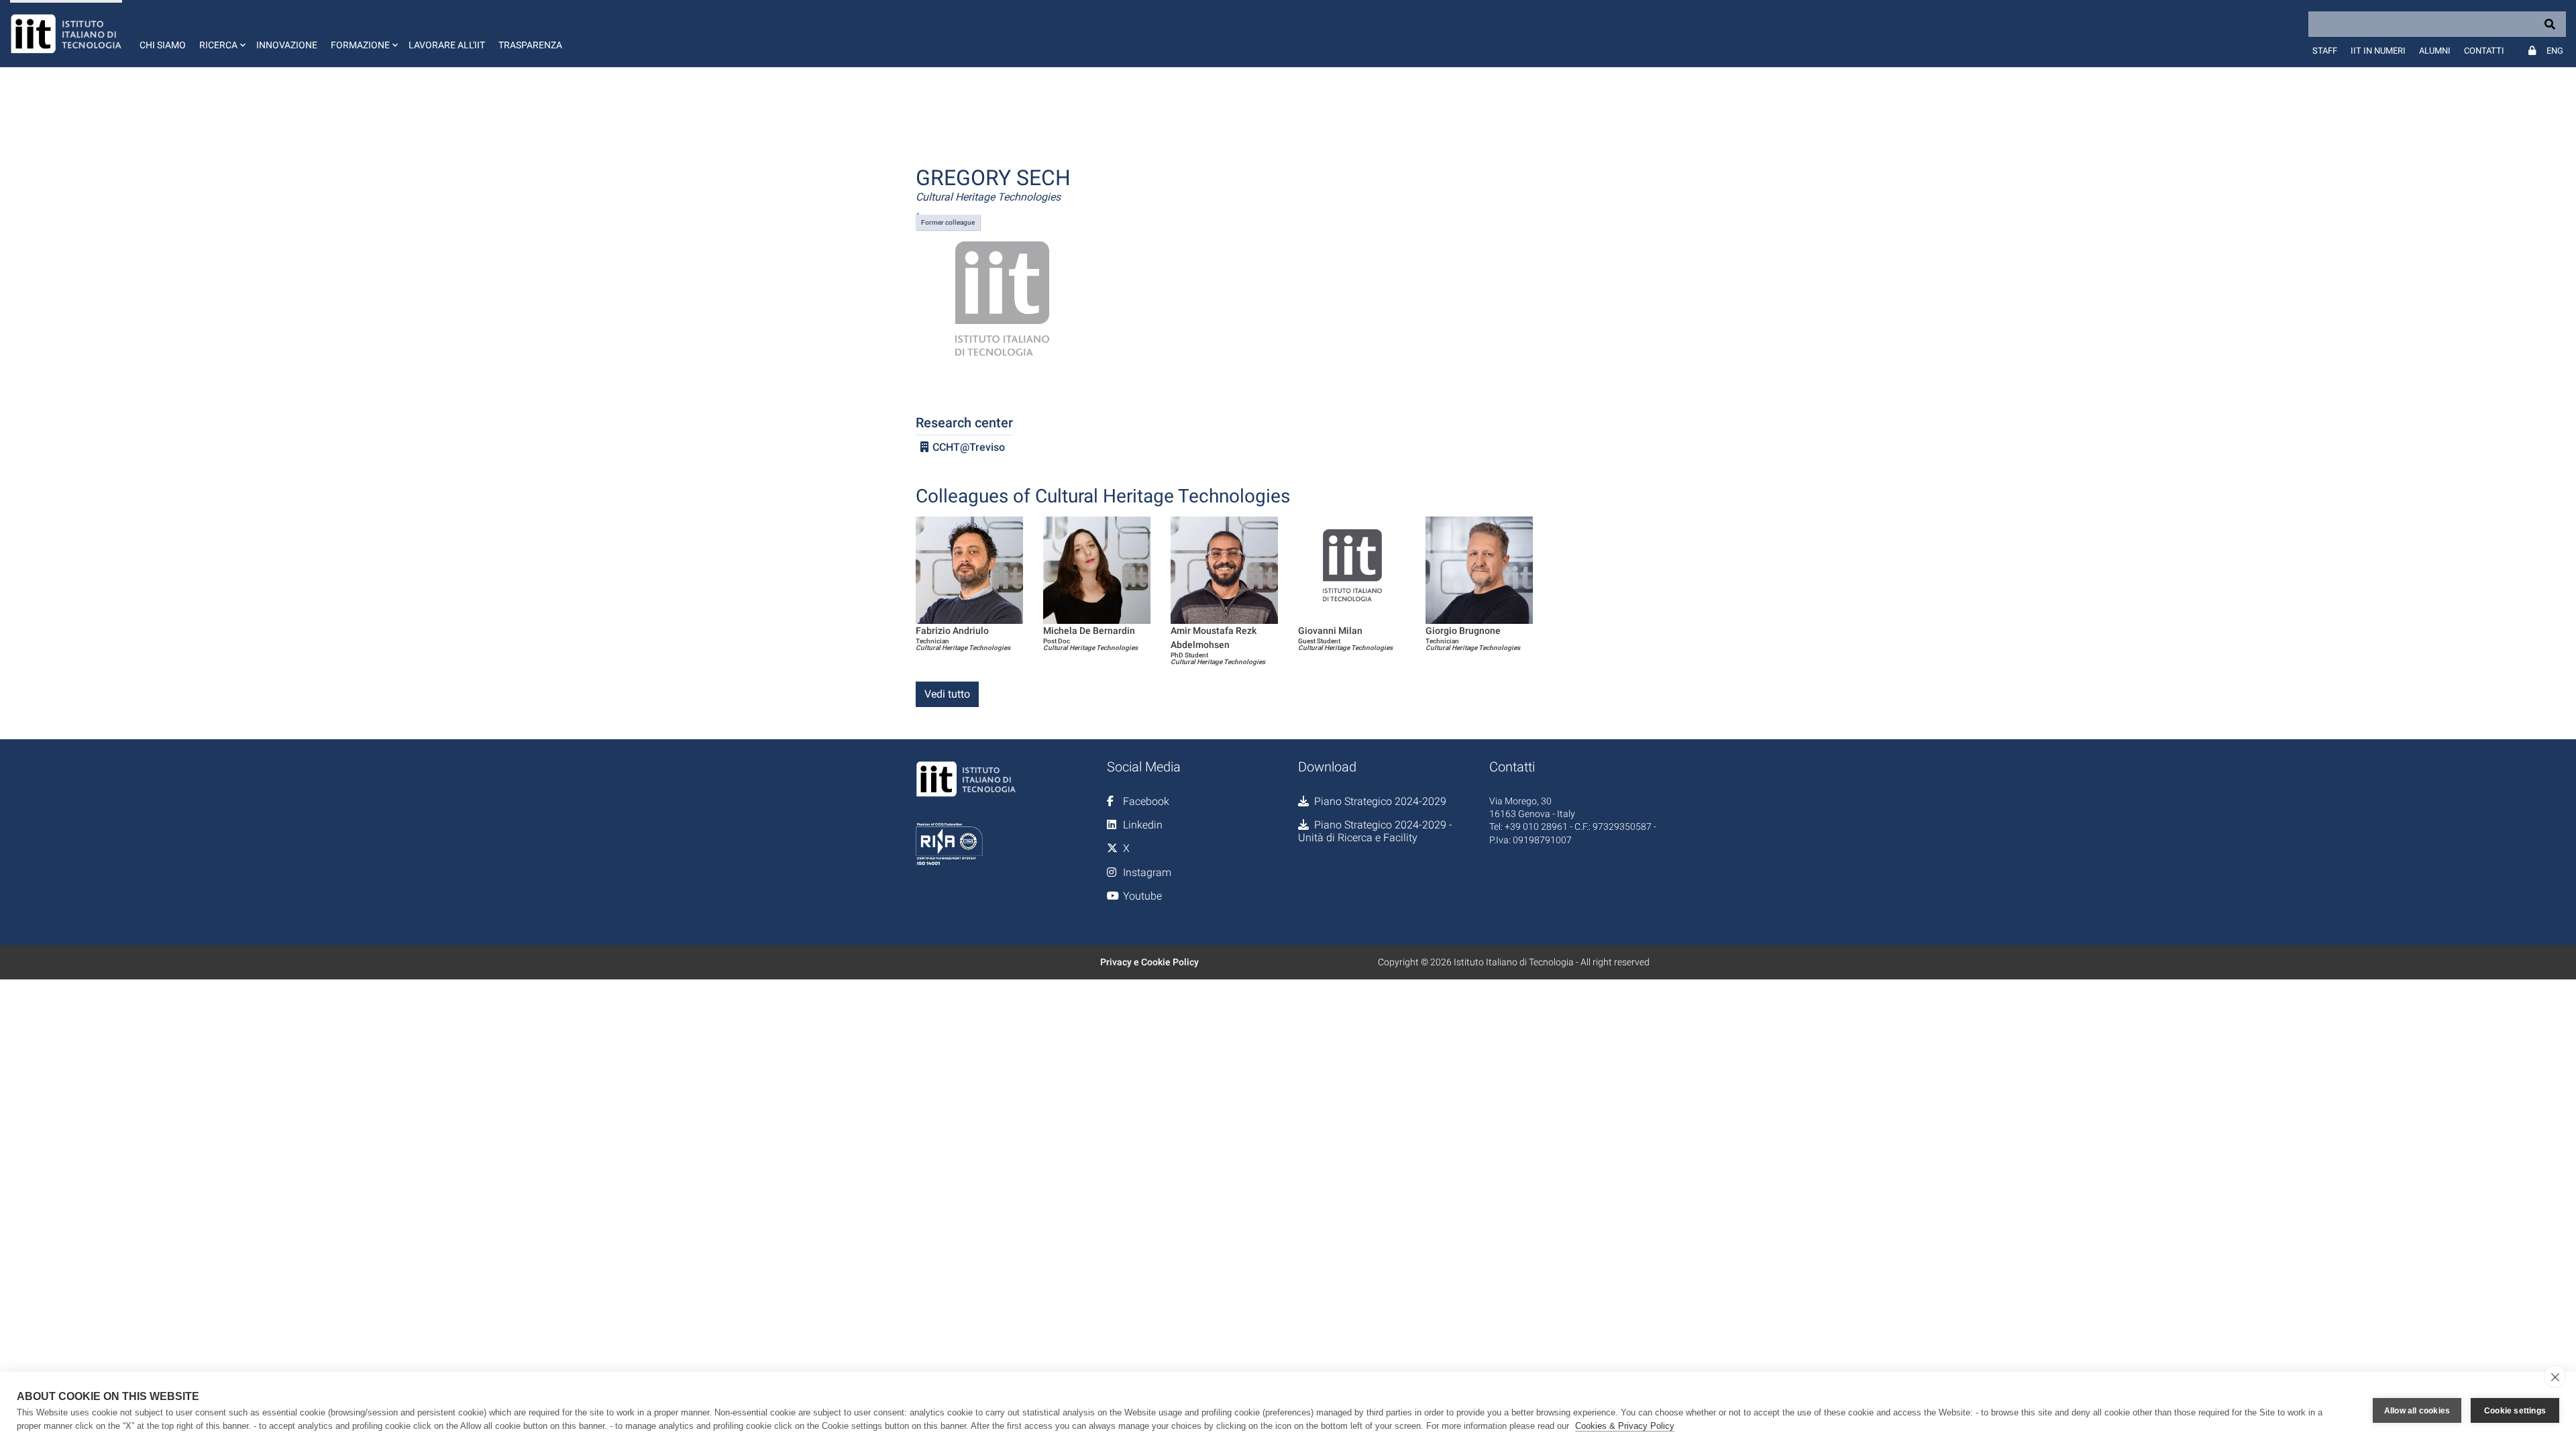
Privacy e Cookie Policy (1149, 962)
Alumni (2435, 51)
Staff (2325, 51)
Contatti (2484, 51)
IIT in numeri (2378, 51)
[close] (2555, 1377)
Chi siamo (163, 45)
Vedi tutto (947, 694)
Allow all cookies (2417, 1411)
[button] (221, 34)
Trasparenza (530, 45)
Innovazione (287, 45)
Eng (2555, 51)
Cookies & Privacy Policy (1625, 1426)
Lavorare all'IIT (447, 45)
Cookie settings (2515, 1411)
